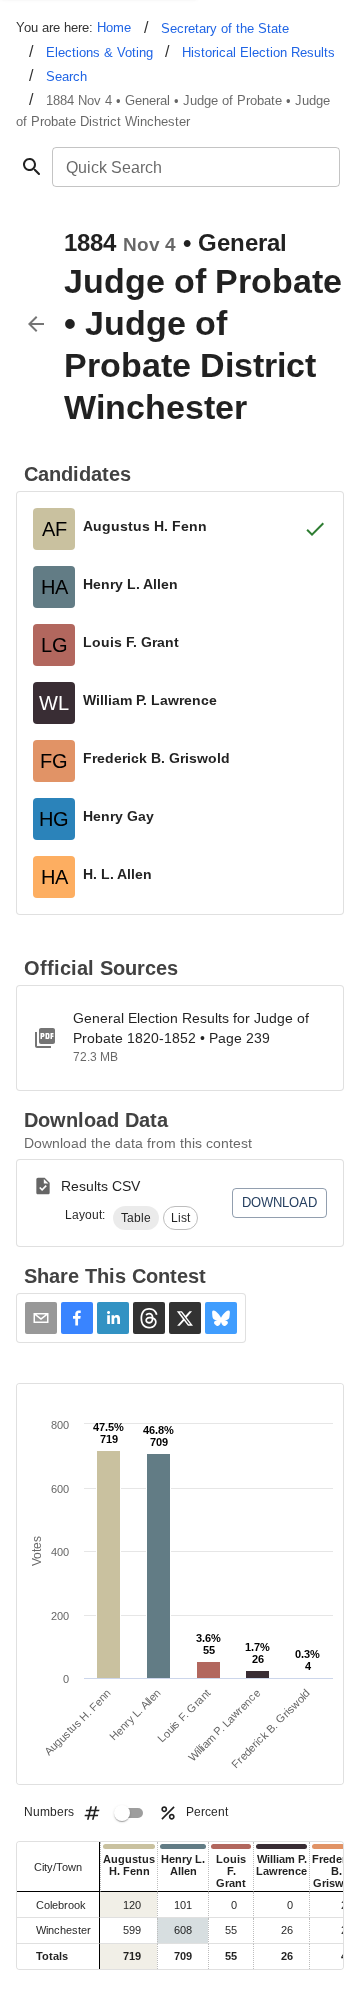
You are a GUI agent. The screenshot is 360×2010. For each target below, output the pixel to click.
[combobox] (194, 167)
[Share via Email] (41, 1318)
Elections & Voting (99, 52)
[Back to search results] (36, 324)
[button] (136, 1218)
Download (279, 1202)
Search (66, 76)
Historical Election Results (258, 52)
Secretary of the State (225, 28)
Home (114, 27)
